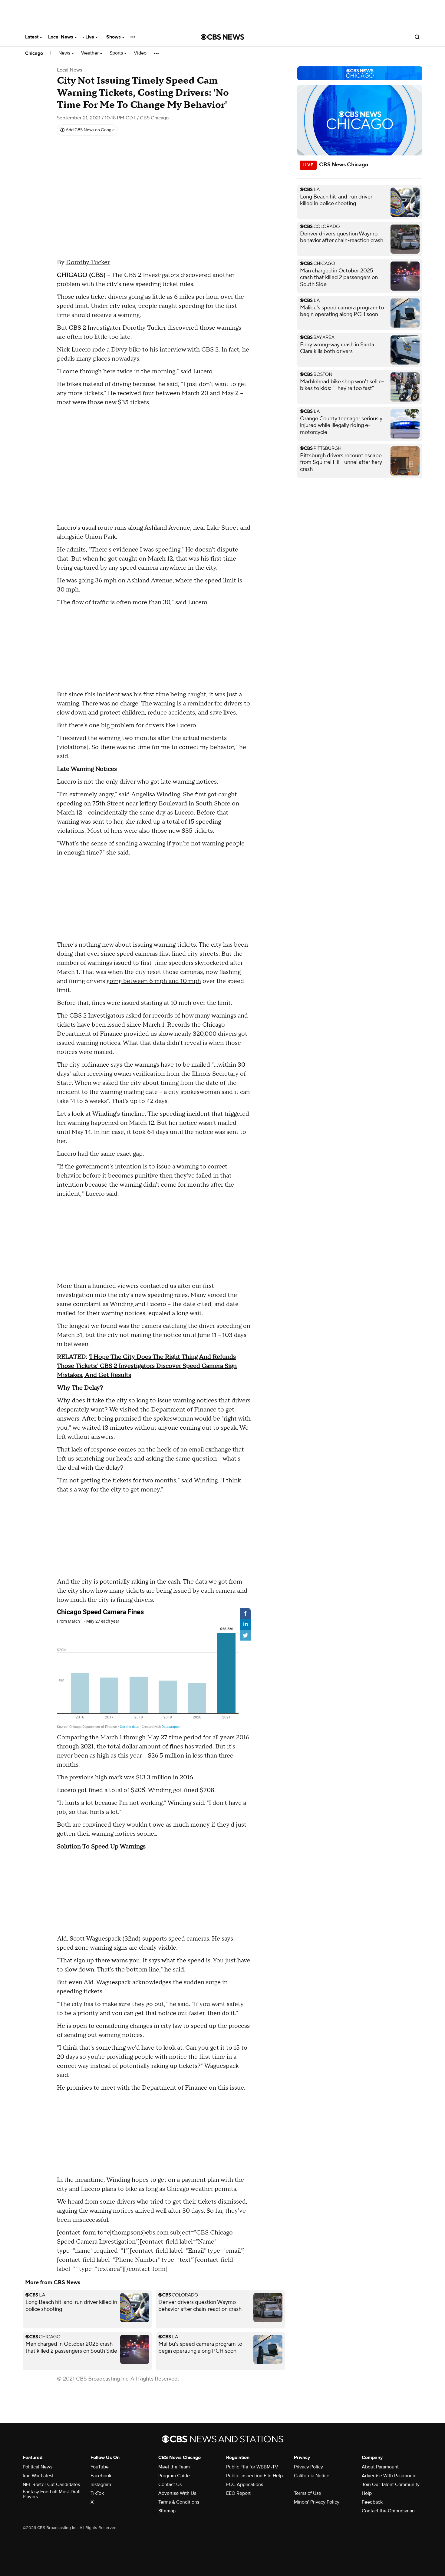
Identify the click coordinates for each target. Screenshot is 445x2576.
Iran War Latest (38, 2476)
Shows (114, 37)
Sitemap (167, 2511)
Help (367, 2493)
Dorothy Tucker (88, 262)
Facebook (101, 2476)
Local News (61, 37)
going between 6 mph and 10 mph (154, 981)
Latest (32, 37)
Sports (117, 53)
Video (140, 53)
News (65, 53)
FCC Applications (245, 2484)
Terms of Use (308, 2493)
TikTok (97, 2493)
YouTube (100, 2467)
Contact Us (170, 2484)
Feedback (372, 2502)
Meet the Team (174, 2467)
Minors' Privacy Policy (317, 2502)
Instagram (101, 2484)
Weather (91, 53)
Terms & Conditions (179, 2502)
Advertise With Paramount (389, 2476)
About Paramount (380, 2467)
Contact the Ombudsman (388, 2511)
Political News (38, 2467)
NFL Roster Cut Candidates (51, 2484)
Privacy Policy (308, 2467)
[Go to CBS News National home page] (222, 37)
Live (90, 37)
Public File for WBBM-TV (252, 2467)
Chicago (34, 53)
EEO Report (238, 2493)
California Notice (312, 2476)
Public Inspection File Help (254, 2476)
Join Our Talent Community (391, 2484)
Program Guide (174, 2476)
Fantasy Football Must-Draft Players (52, 2494)
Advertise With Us (177, 2493)
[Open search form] (417, 37)
